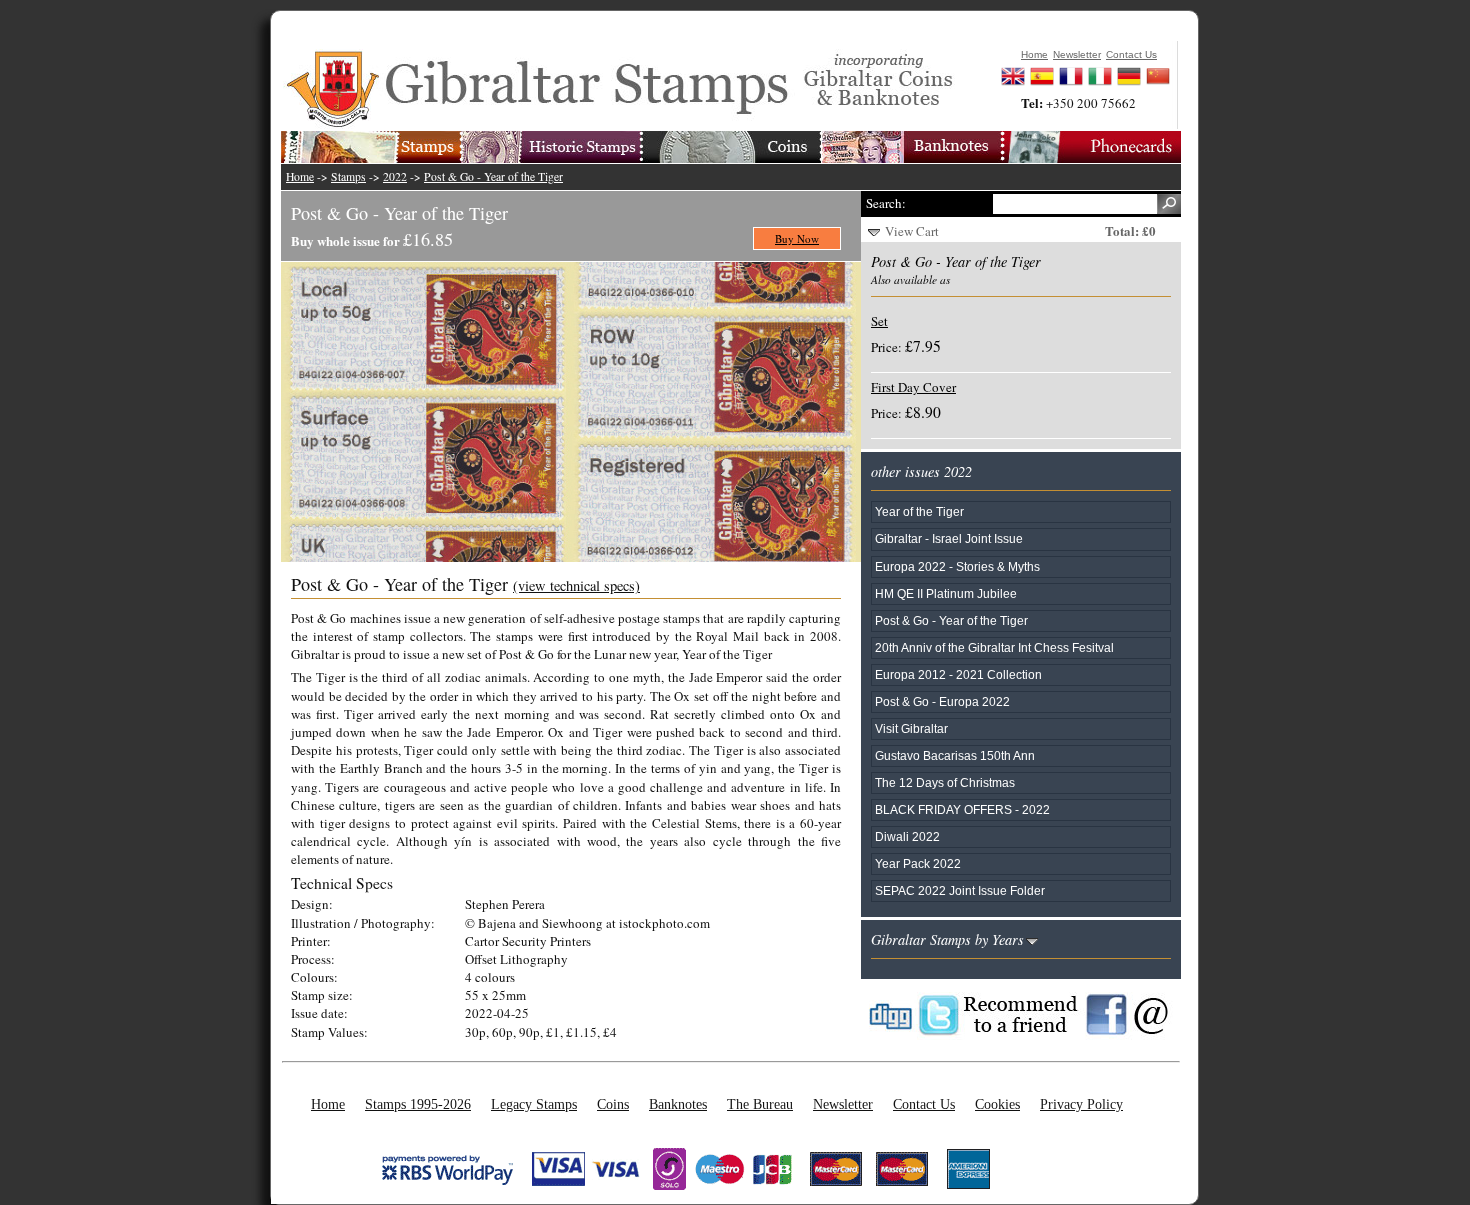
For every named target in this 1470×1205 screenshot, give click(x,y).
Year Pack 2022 (918, 863)
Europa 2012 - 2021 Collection (958, 674)
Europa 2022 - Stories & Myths (957, 566)
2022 (395, 176)
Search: (886, 203)
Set (879, 321)
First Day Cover (913, 387)
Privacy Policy (1081, 1104)
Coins (613, 1104)
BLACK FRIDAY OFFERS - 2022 (962, 809)
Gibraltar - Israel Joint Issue (949, 538)
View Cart (912, 231)
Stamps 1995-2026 (418, 1104)
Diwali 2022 (907, 836)
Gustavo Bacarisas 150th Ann (955, 755)
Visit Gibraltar (911, 728)
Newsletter (843, 1104)
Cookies (997, 1104)
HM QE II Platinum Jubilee (946, 593)
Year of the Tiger (919, 511)
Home (300, 176)
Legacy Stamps (534, 1104)
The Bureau (760, 1104)
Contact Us (924, 1104)
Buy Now (797, 238)
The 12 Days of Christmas (945, 782)
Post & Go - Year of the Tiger (493, 176)
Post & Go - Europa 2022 (942, 701)
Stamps (348, 176)
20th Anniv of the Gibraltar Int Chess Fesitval (994, 647)
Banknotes (678, 1104)
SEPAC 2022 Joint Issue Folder (960, 890)
